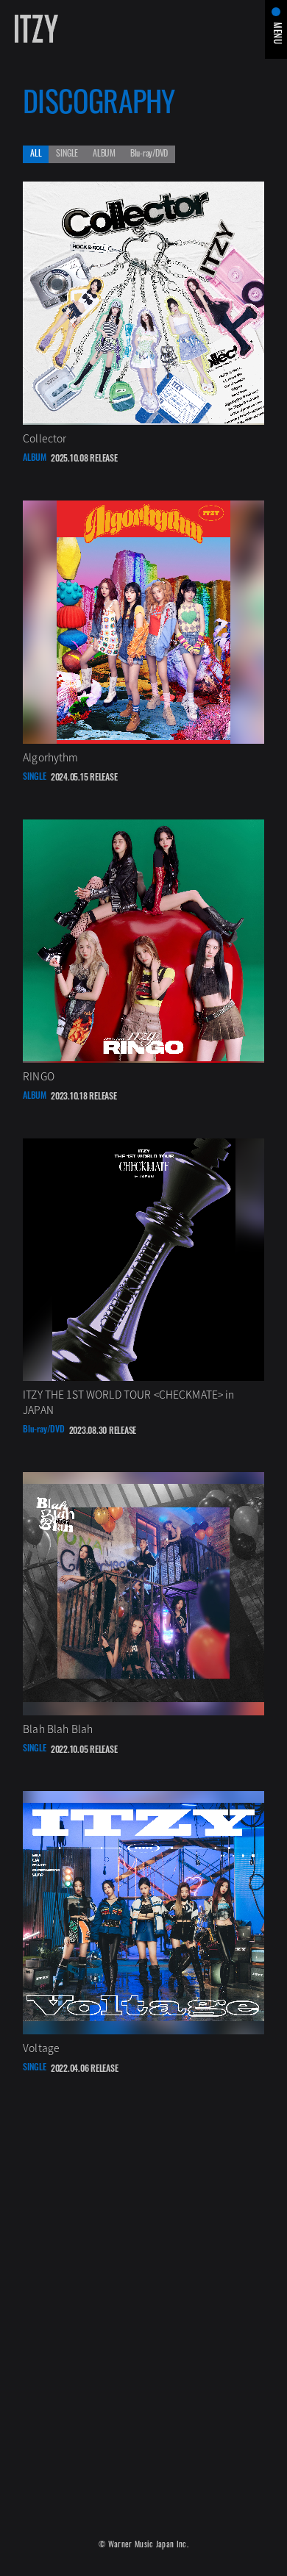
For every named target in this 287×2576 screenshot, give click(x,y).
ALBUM (104, 154)
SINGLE (67, 154)
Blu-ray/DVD (149, 154)
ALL (36, 154)
